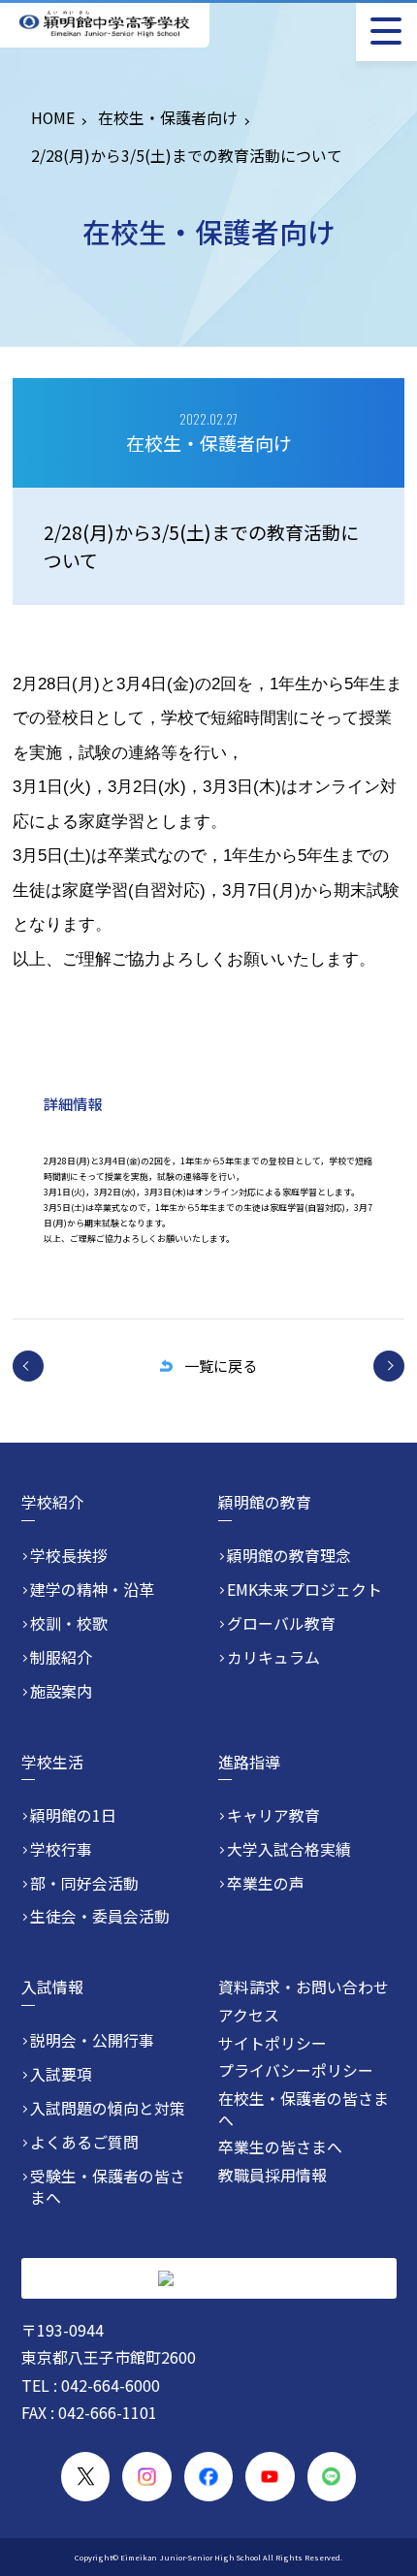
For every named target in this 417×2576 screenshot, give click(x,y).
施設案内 (61, 1692)
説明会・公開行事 (92, 2041)
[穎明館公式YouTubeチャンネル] (270, 2477)
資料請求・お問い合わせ (304, 1987)
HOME (53, 118)
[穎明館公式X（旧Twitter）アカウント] (86, 2477)
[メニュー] (386, 31)
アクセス (249, 2015)
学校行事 (61, 1850)
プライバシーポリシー (296, 2070)
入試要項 (61, 2075)
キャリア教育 (273, 1816)
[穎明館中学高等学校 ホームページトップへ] (105, 24)
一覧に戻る (221, 1365)
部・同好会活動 (84, 1884)
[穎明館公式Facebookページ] (209, 2477)
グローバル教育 (281, 1624)
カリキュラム (273, 1658)
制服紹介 (61, 1658)
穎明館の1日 (73, 1816)
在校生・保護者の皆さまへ (304, 2109)
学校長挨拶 (69, 1556)
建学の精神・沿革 (92, 1590)
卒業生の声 (266, 1884)
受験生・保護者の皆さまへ (108, 2187)
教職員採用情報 (273, 2175)
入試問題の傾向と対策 (108, 2109)
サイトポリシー (273, 2043)
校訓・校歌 (69, 1624)
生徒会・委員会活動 (100, 1917)
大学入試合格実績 (289, 1850)
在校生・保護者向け (168, 118)
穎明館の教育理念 (289, 1556)
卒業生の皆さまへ (280, 2147)
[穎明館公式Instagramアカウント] (147, 2477)
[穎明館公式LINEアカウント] (332, 2477)
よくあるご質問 (84, 2143)
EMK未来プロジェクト (305, 1590)
